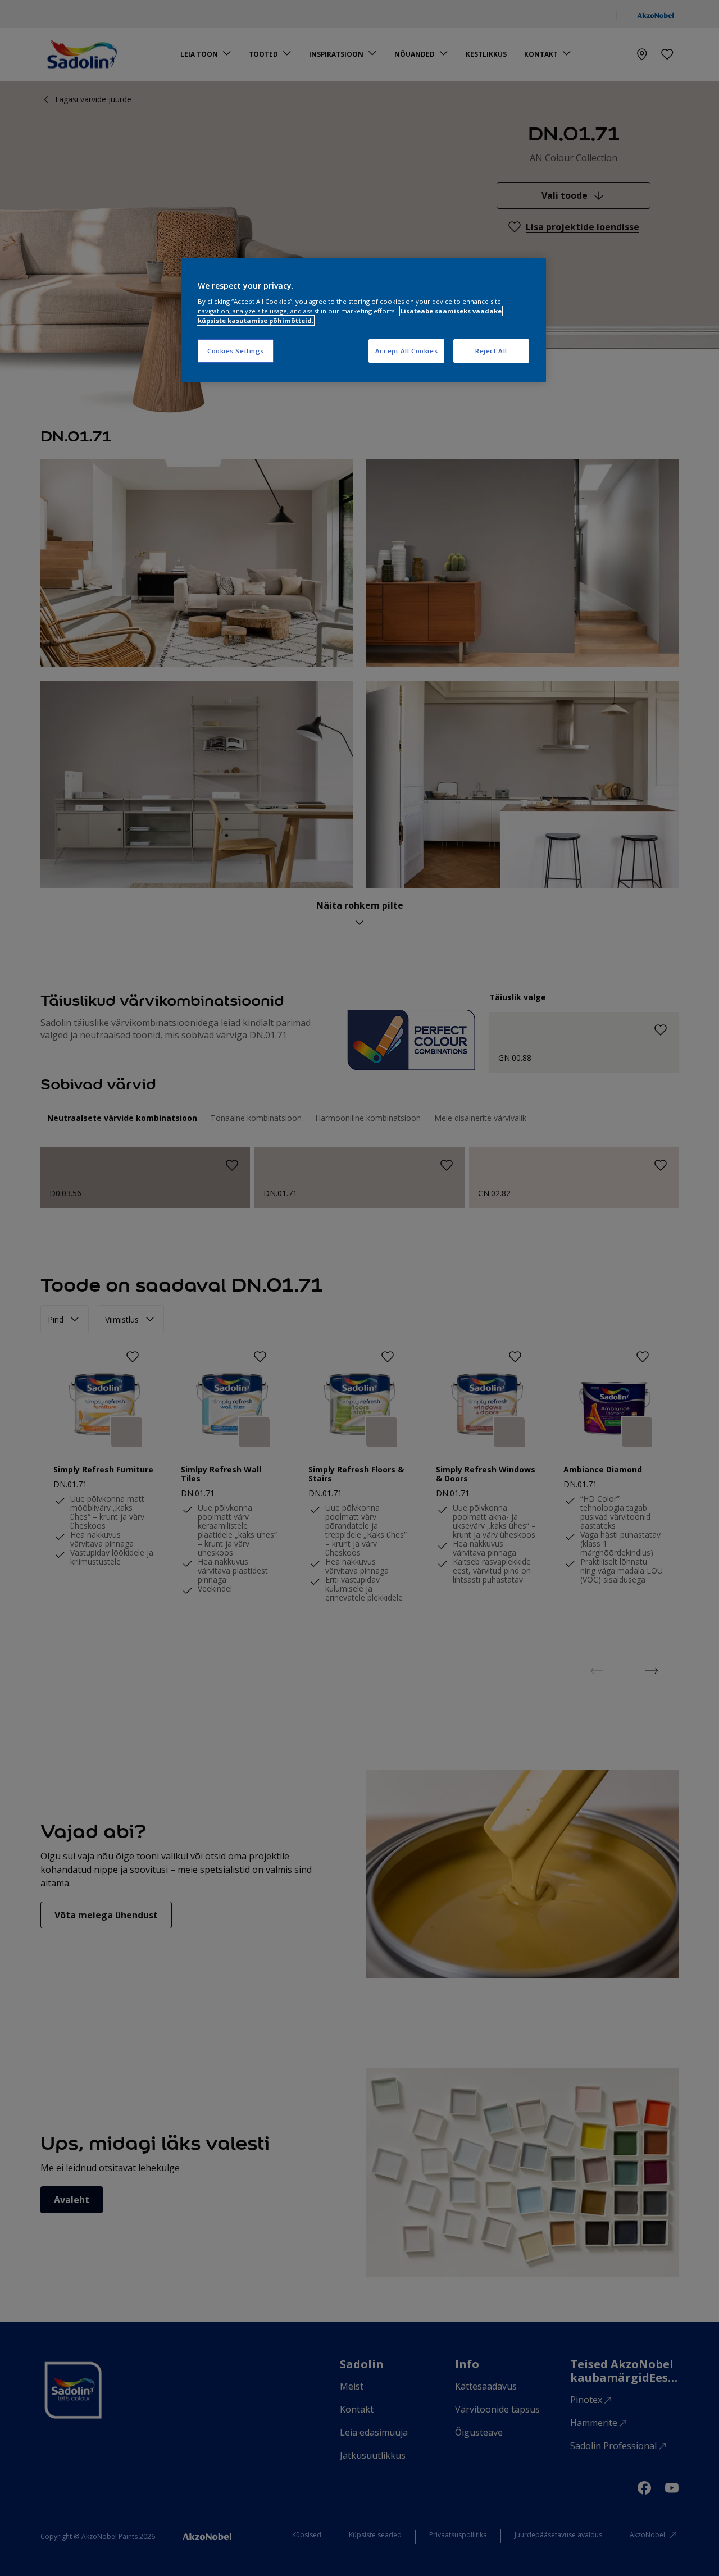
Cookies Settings (236, 351)
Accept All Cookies (406, 351)
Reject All (491, 351)
